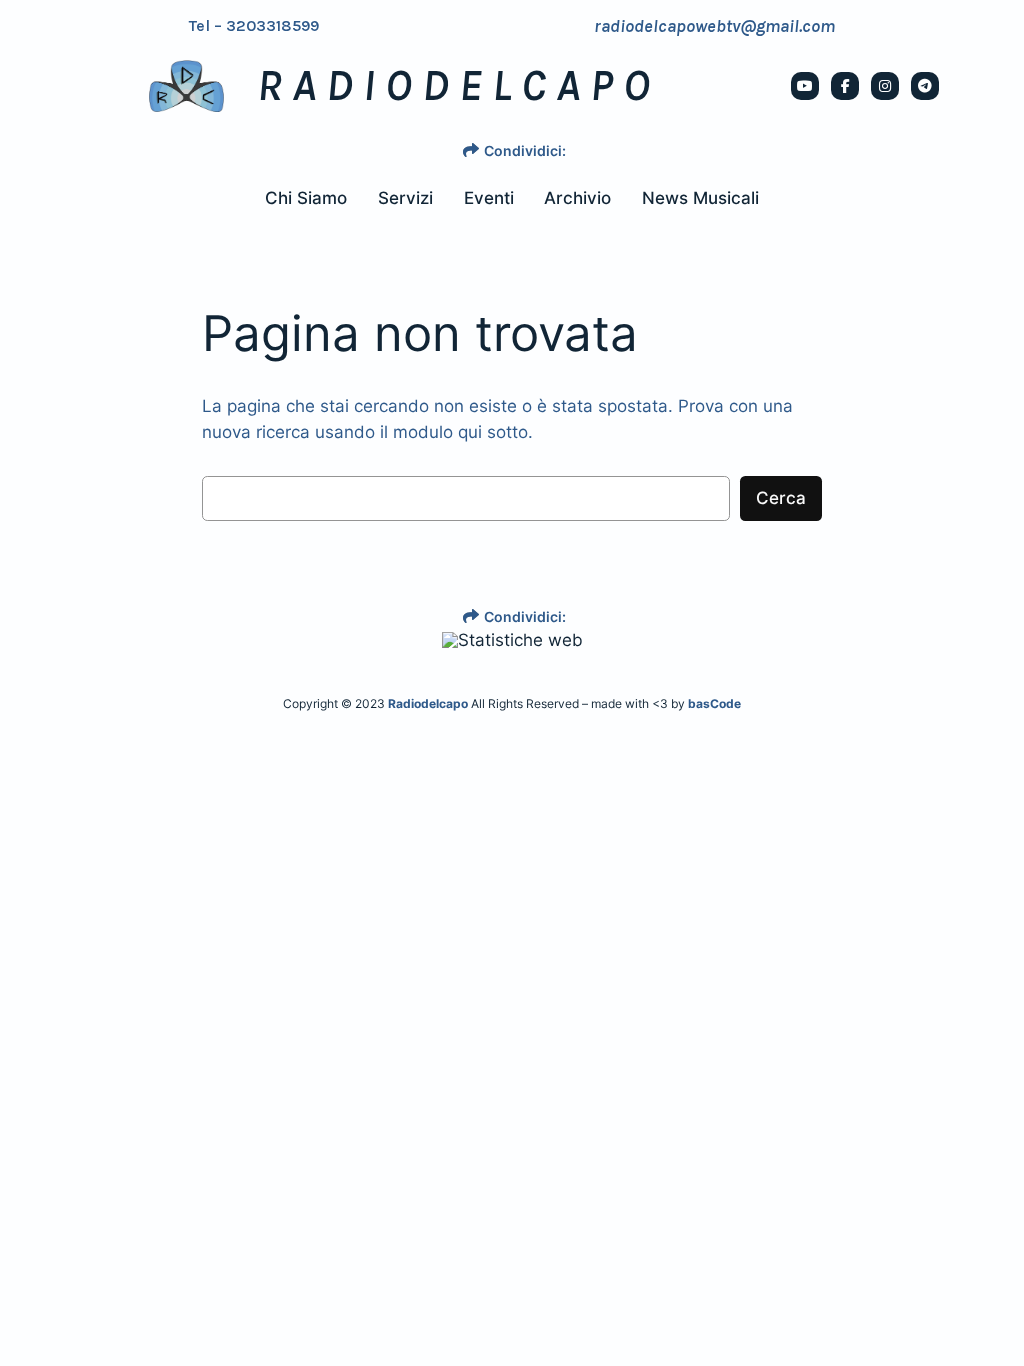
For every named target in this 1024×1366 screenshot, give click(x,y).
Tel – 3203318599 (254, 26)
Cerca (781, 498)
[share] (471, 150)
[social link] (805, 86)
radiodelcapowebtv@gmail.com (714, 26)
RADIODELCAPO (458, 86)
